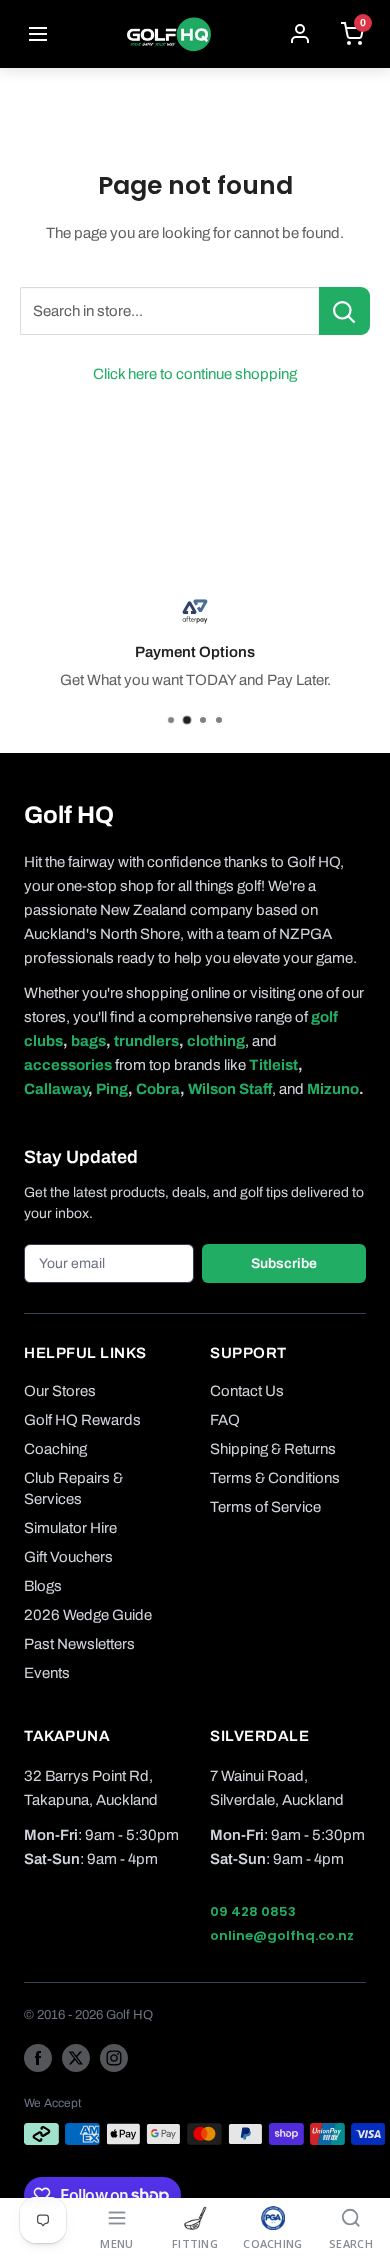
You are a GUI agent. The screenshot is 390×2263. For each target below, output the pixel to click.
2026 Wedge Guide (88, 1615)
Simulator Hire (70, 1528)
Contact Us (247, 1391)
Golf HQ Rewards (82, 1420)
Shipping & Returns (273, 1449)
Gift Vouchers (68, 1557)
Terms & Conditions (275, 1478)
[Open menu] (38, 34)
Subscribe (284, 1263)
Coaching (55, 1449)
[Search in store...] (344, 311)
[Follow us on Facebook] (38, 2057)
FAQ (225, 1420)
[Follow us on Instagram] (114, 2057)
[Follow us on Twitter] (76, 2057)
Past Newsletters (79, 1644)
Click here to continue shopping (195, 374)
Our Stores (60, 1391)
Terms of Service (265, 1507)
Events (47, 1673)
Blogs (43, 1586)
